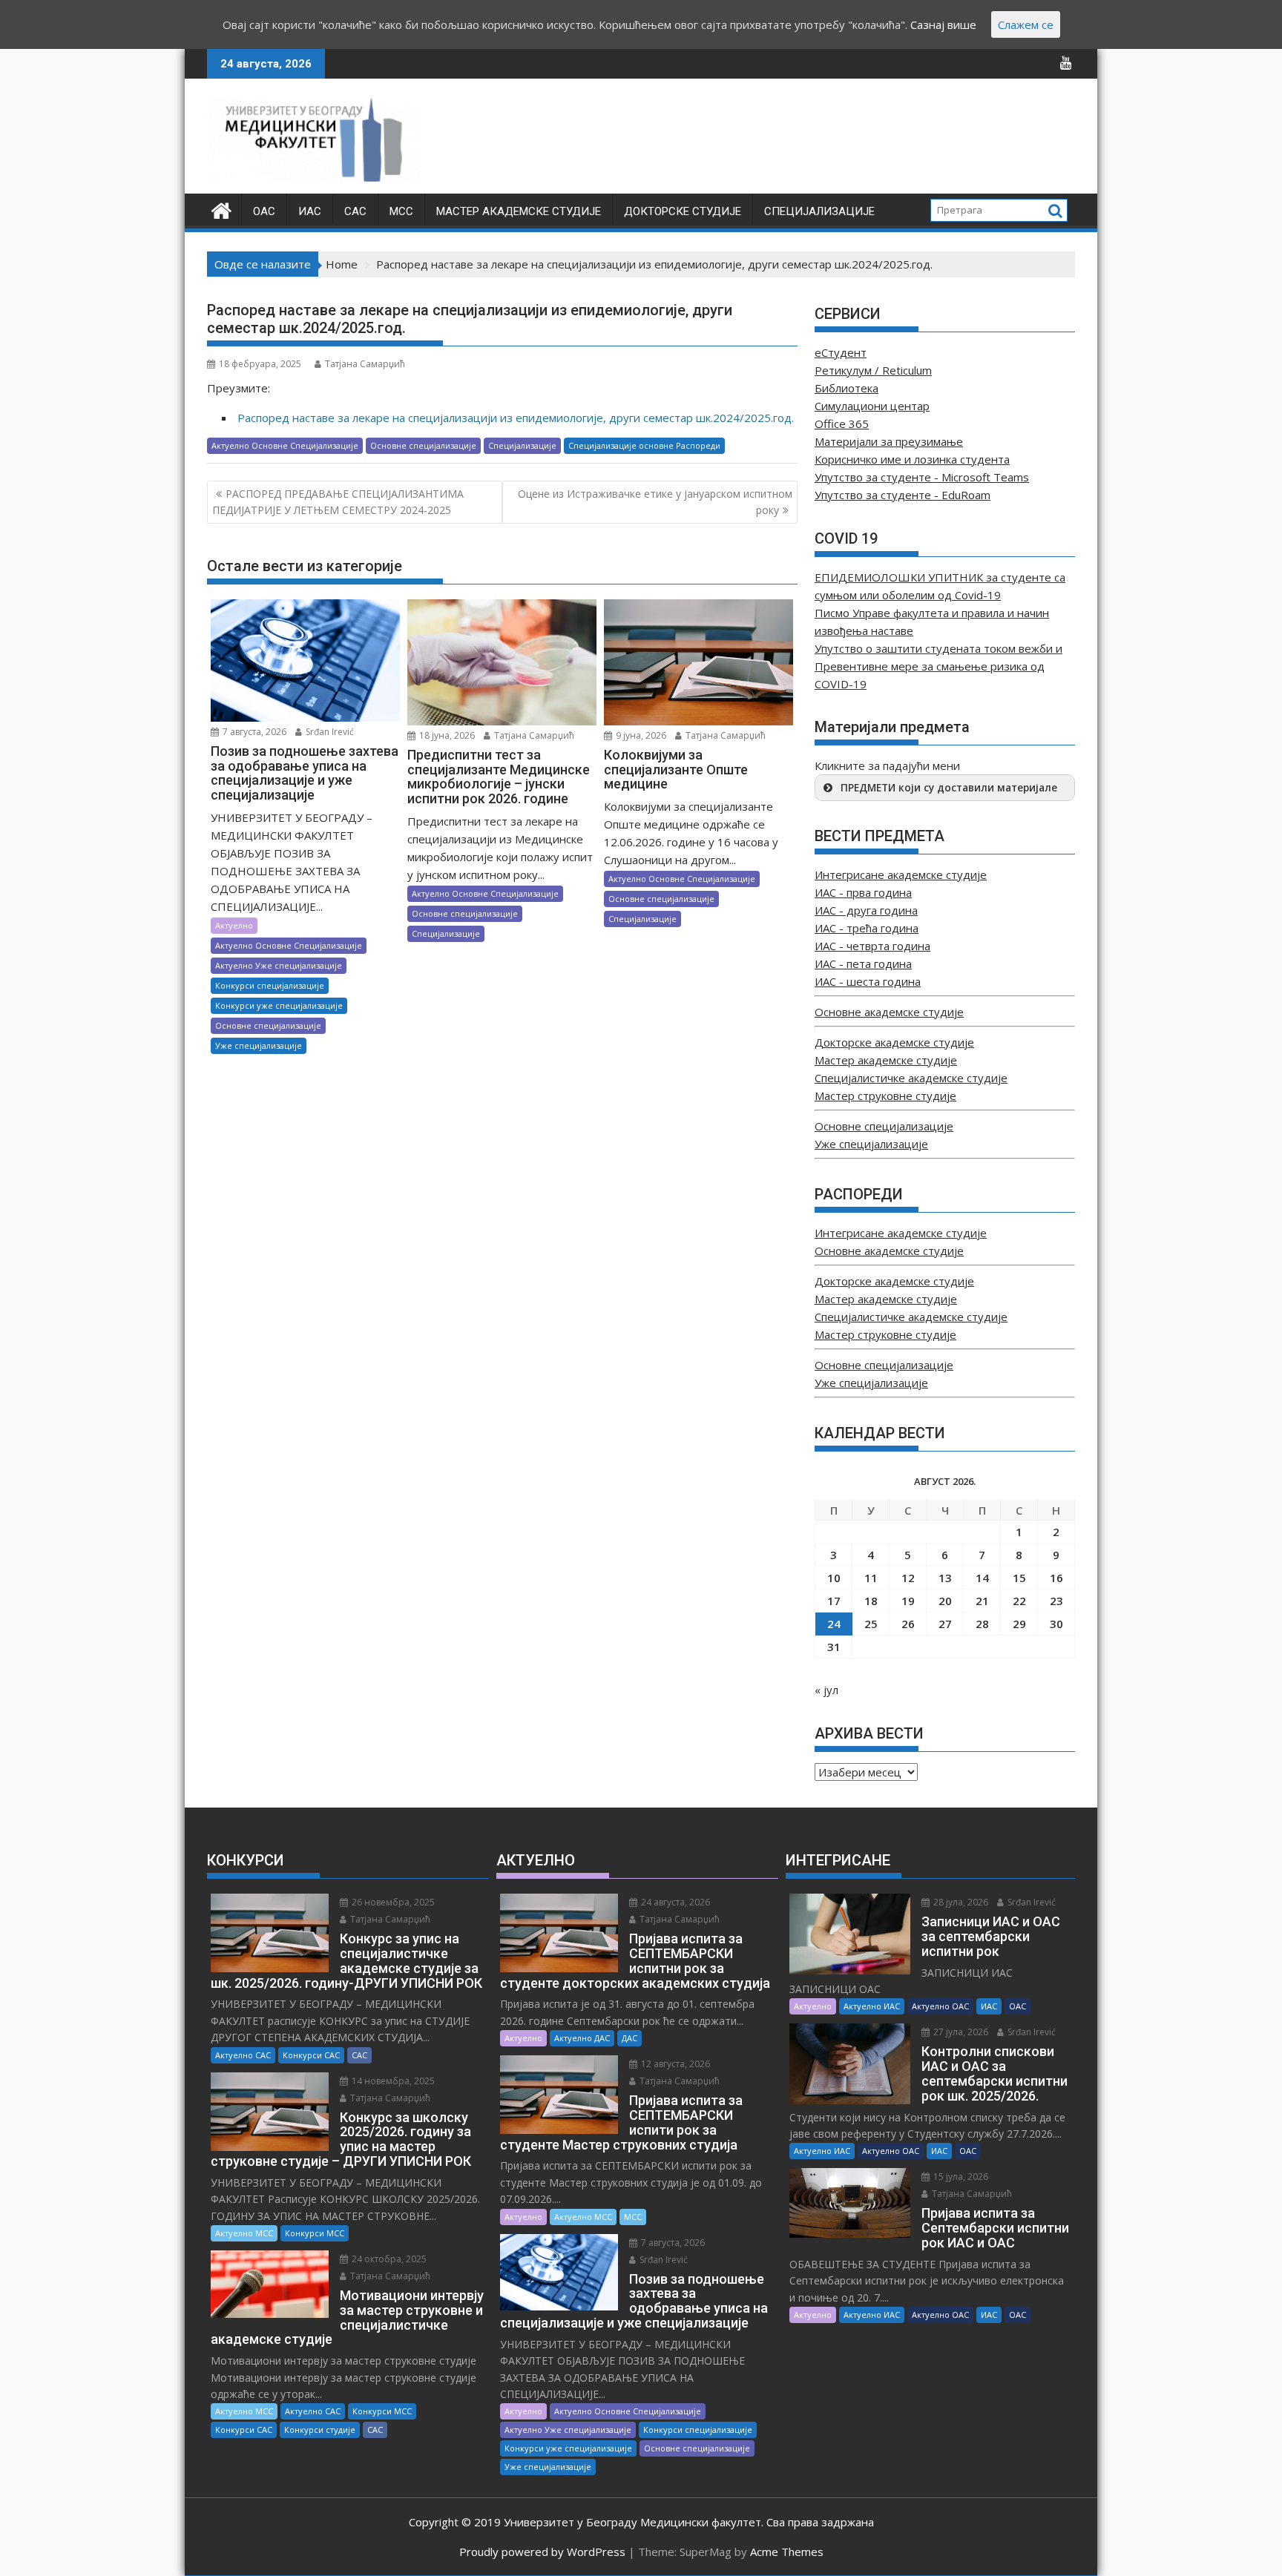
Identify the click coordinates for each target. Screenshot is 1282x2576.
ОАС (264, 211)
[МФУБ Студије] (221, 209)
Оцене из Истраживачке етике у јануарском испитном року (655, 502)
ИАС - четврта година (872, 946)
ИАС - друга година (866, 910)
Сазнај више (943, 24)
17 (834, 1601)
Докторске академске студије (894, 1042)
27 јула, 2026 (960, 2032)
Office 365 (842, 424)
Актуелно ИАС (872, 2006)
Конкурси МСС (315, 2233)
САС (355, 211)
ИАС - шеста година (868, 981)
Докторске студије (683, 211)
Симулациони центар (872, 406)
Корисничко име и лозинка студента (912, 459)
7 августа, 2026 (253, 732)
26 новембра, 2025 (392, 1902)
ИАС (310, 211)
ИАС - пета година (863, 963)
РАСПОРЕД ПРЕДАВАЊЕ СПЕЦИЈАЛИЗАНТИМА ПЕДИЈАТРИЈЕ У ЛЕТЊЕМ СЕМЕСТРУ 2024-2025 (338, 502)
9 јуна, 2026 (640, 735)
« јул (826, 1690)
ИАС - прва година (863, 892)
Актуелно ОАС (940, 2006)
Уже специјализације (259, 1045)
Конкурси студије (320, 2430)
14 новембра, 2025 (392, 2081)
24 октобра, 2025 (388, 2259)
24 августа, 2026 (674, 1902)
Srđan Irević (329, 732)
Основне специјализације (423, 445)
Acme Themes (787, 2552)
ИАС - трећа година (867, 928)
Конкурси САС (311, 2055)
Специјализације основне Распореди (644, 445)
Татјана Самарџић (365, 364)
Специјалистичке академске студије (911, 1078)
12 (908, 1578)
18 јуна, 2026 (446, 735)
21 (982, 1601)
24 (834, 1624)
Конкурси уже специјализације (279, 1005)
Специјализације (819, 211)
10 (834, 1578)
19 (908, 1601)
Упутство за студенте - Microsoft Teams (922, 477)
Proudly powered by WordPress (542, 2552)
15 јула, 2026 (960, 2177)
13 (945, 1578)
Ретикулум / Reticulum (873, 370)
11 (871, 1578)
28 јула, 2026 (960, 1902)
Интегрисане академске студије (901, 874)
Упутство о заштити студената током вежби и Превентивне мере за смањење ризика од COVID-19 (939, 666)
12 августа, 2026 (674, 2064)
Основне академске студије (889, 1012)
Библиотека (847, 388)
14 (982, 1578)
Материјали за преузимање (889, 441)
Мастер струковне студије (885, 1096)
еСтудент (841, 352)
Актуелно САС (243, 2055)
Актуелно (234, 925)
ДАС (630, 2038)
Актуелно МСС (244, 2233)
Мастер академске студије (519, 211)
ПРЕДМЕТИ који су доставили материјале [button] (949, 788)
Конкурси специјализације (270, 985)
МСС (401, 211)
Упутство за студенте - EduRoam (903, 495)
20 (945, 1601)
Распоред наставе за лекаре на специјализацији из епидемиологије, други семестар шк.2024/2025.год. (516, 418)
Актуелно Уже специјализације (279, 965)
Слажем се (1026, 24)
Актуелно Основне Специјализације (285, 445)
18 (871, 1601)
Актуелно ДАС (582, 2038)
